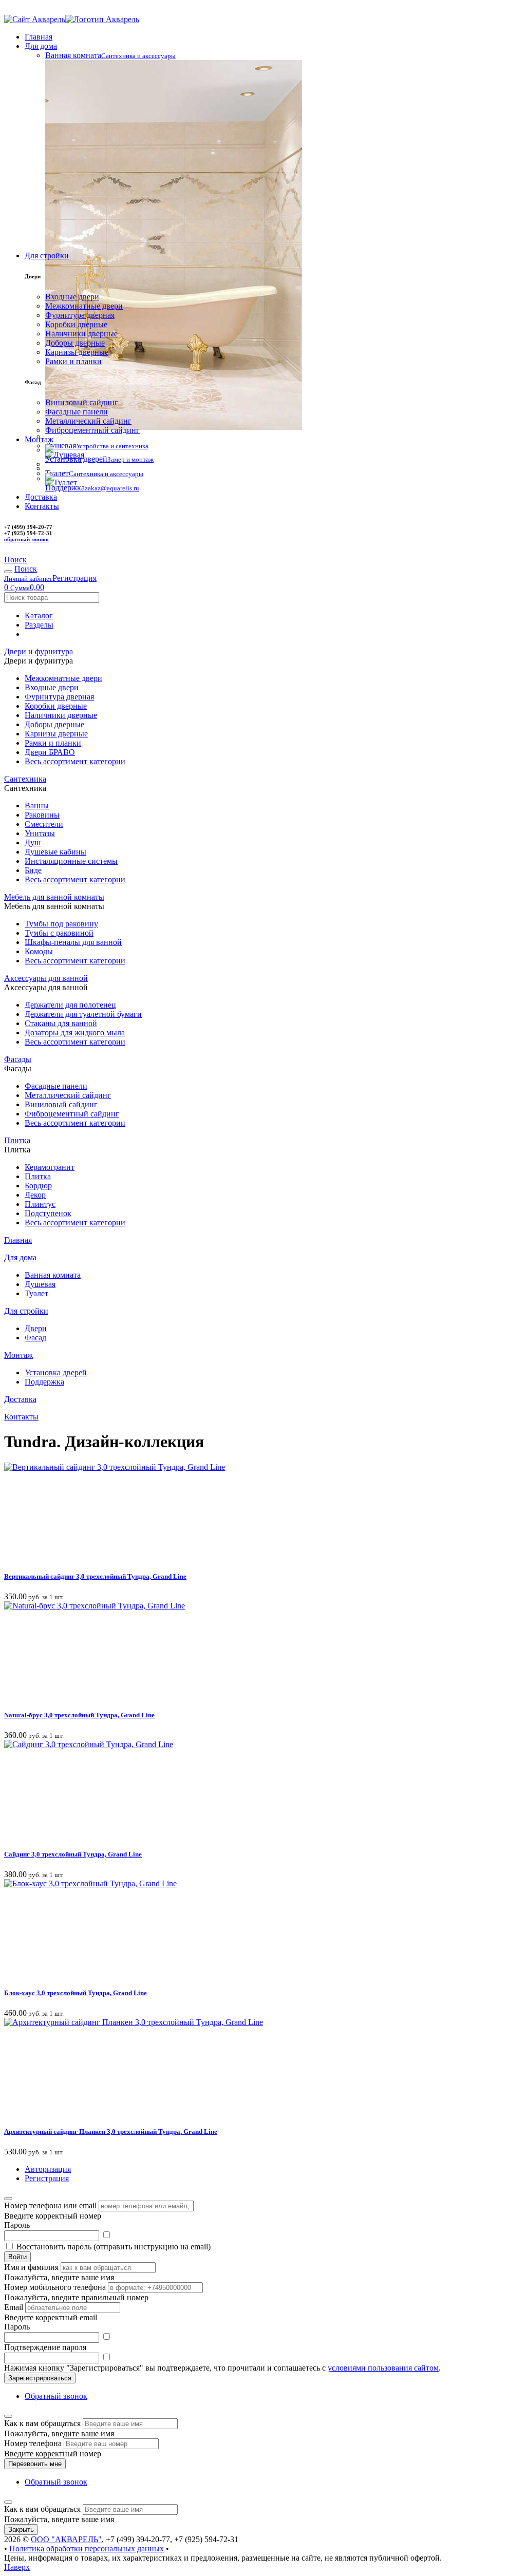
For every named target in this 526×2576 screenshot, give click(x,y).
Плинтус (40, 1204)
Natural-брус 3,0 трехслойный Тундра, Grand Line (79, 1715)
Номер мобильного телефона (55, 2287)
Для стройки (47, 255)
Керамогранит (50, 1167)
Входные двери (72, 297)
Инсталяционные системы (71, 861)
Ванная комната (53, 1275)
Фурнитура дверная (80, 315)
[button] (15, 560)
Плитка (38, 1176)
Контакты (42, 506)
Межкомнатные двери (84, 306)
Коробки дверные (76, 324)
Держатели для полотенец (70, 1005)
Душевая (40, 1284)
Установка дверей (56, 1372)
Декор (35, 1195)
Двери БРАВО (50, 752)
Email (14, 2307)
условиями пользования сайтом (383, 2368)
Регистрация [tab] (47, 2178)
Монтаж (39, 439)
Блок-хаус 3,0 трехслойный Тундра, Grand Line (76, 1993)
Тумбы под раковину (61, 924)
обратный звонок (26, 539)
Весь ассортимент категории (75, 761)
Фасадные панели (77, 412)
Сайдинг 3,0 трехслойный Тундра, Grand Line (73, 1854)
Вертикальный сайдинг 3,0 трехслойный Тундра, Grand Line (95, 1576)
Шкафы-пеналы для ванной (73, 942)
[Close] (8, 2199)
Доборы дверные (75, 343)
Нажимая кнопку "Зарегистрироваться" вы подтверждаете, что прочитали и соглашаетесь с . (222, 2368)
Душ (33, 842)
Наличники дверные (81, 334)
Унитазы (40, 833)
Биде (33, 870)
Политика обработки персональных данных (87, 2549)
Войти (17, 2257)
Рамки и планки (73, 361)
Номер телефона (33, 2443)
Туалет (36, 1293)
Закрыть (21, 2530)
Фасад (35, 1338)
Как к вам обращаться (42, 2423)
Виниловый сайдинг (82, 402)
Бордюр (38, 1186)
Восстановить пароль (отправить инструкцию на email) (114, 2247)
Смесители (44, 824)
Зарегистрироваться (40, 2378)
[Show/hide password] (106, 2235)
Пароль (17, 2225)
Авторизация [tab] (48, 2169)
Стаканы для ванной (61, 1023)
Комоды (39, 951)
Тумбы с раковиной (59, 933)
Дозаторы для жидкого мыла (75, 1033)
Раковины (42, 815)
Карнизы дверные (77, 352)
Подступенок (48, 1213)
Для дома (41, 46)
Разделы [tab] (39, 625)
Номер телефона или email (50, 2205)
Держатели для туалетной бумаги (83, 1014)
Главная (39, 37)
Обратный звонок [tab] (56, 2396)
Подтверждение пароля (45, 2347)
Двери (36, 1328)
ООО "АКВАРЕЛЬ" (66, 2539)
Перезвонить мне (35, 2464)
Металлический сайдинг (88, 421)
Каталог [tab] (39, 615)
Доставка (41, 497)
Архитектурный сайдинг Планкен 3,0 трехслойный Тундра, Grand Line (111, 2132)
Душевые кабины (55, 852)
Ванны (37, 806)
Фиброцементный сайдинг (92, 430)
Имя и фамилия (31, 2267)
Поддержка (44, 1382)
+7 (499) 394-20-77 (41, 9)
